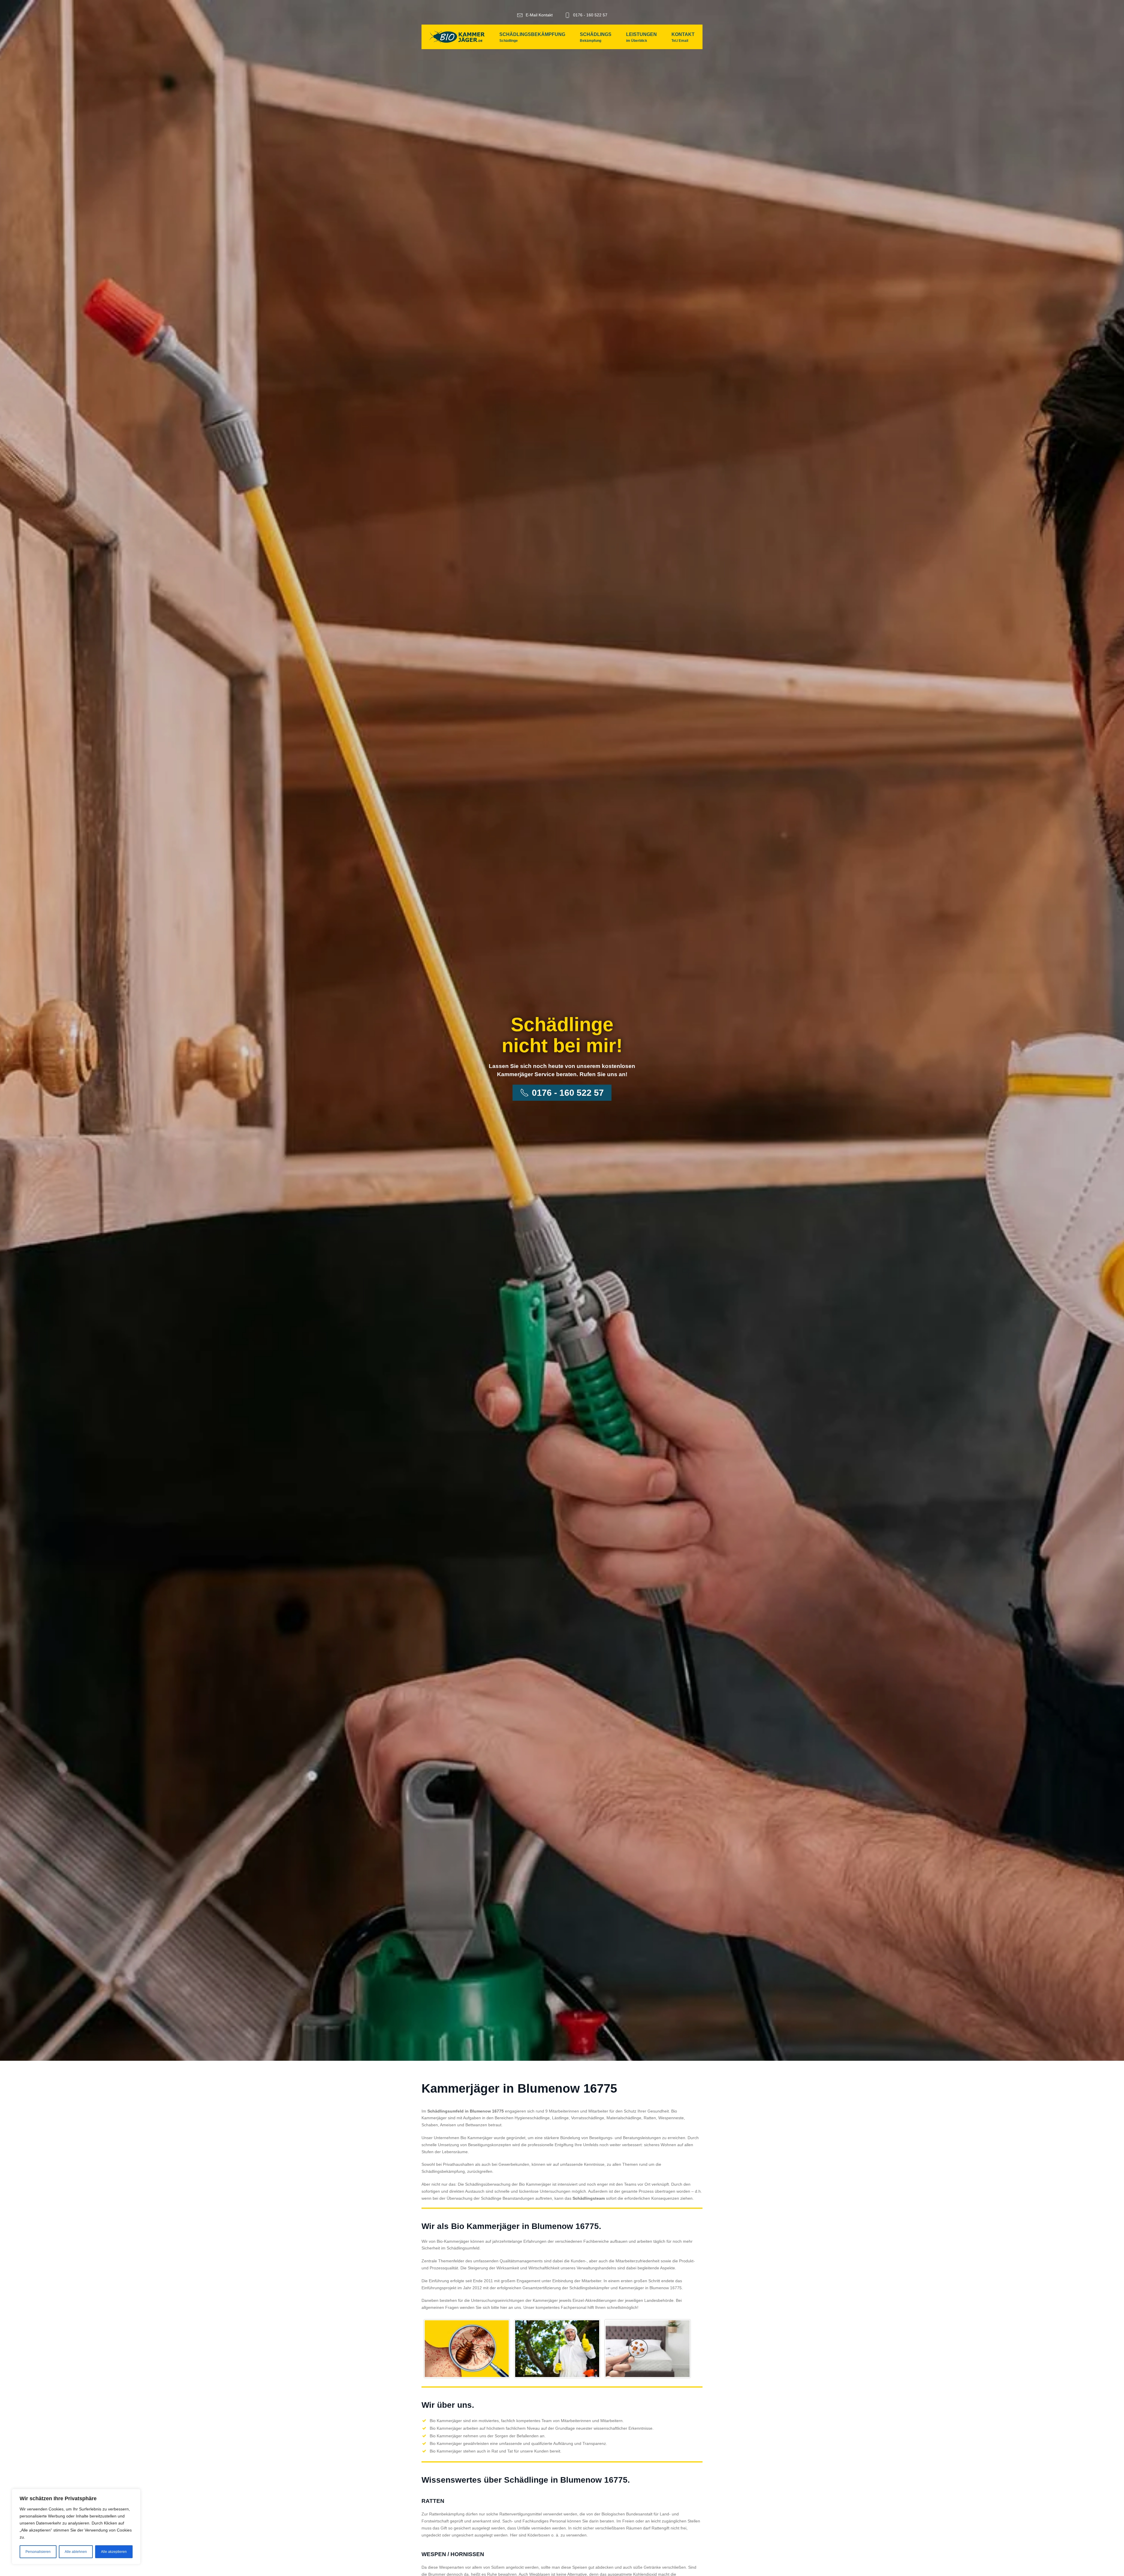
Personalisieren (38, 2552)
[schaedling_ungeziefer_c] (648, 2349)
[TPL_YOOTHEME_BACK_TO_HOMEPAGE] (457, 37)
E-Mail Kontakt (539, 15)
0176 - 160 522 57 (590, 15)
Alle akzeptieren (114, 2552)
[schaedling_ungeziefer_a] (467, 2349)
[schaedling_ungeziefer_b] (557, 2349)
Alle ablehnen (76, 2552)
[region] (76, 2527)
